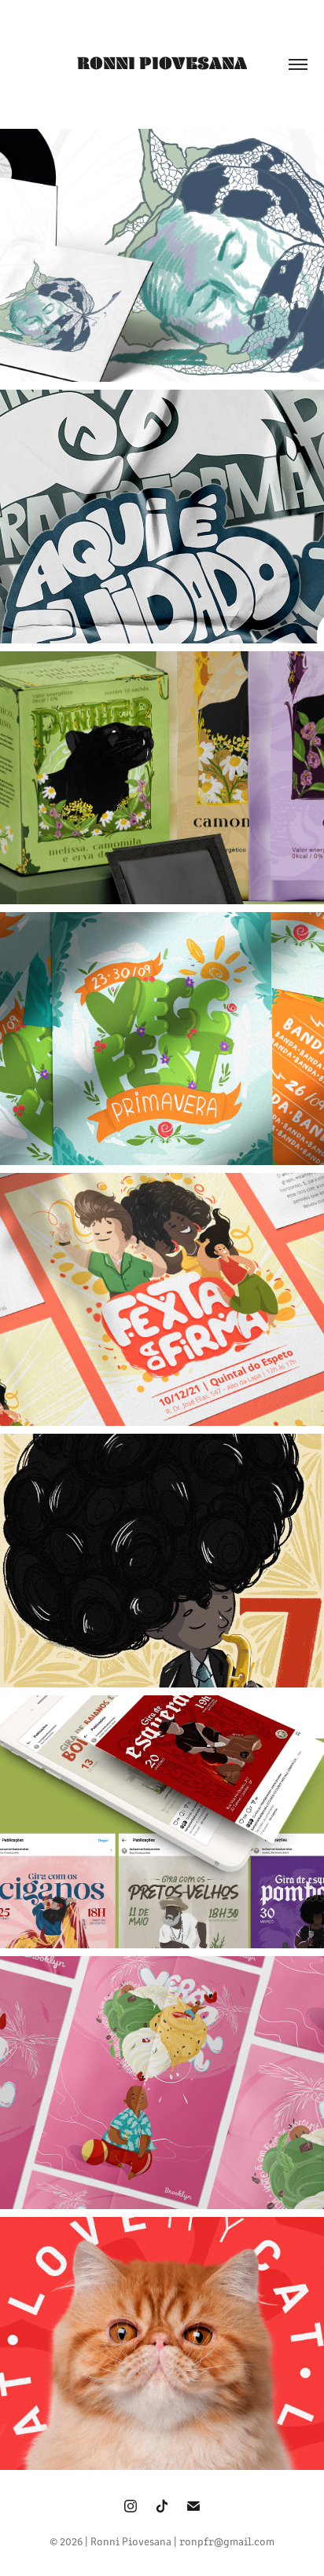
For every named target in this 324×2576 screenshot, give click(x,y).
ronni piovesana (162, 63)
